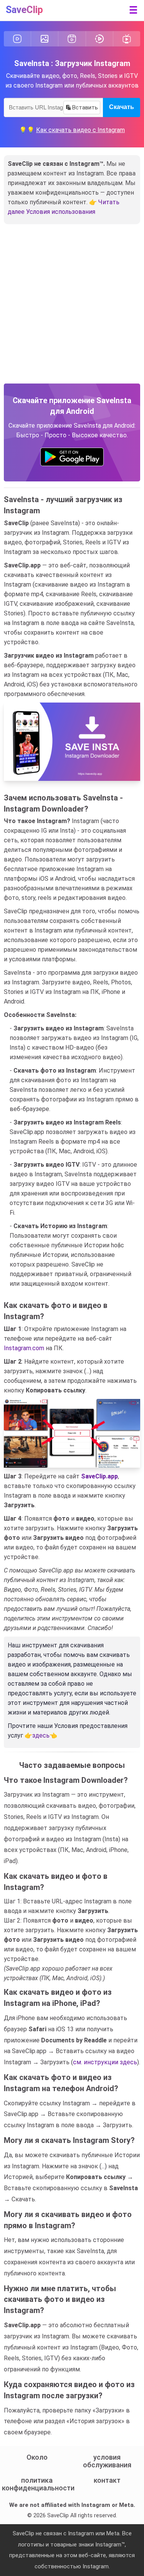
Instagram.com (24, 1348)
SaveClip (24, 10)
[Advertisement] (72, 308)
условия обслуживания (107, 2461)
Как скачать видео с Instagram (80, 130)
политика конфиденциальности (37, 2484)
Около (37, 2457)
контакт (107, 2480)
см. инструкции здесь (105, 2062)
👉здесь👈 (41, 1735)
